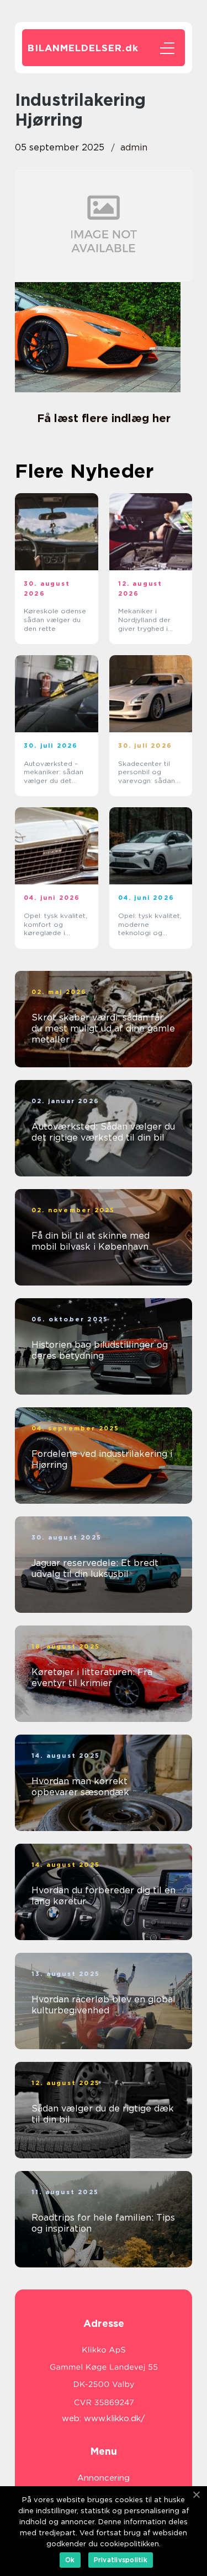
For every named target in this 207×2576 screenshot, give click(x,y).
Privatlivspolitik (121, 2560)
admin (134, 147)
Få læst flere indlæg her (104, 418)
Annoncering (104, 2478)
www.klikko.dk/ (115, 2418)
